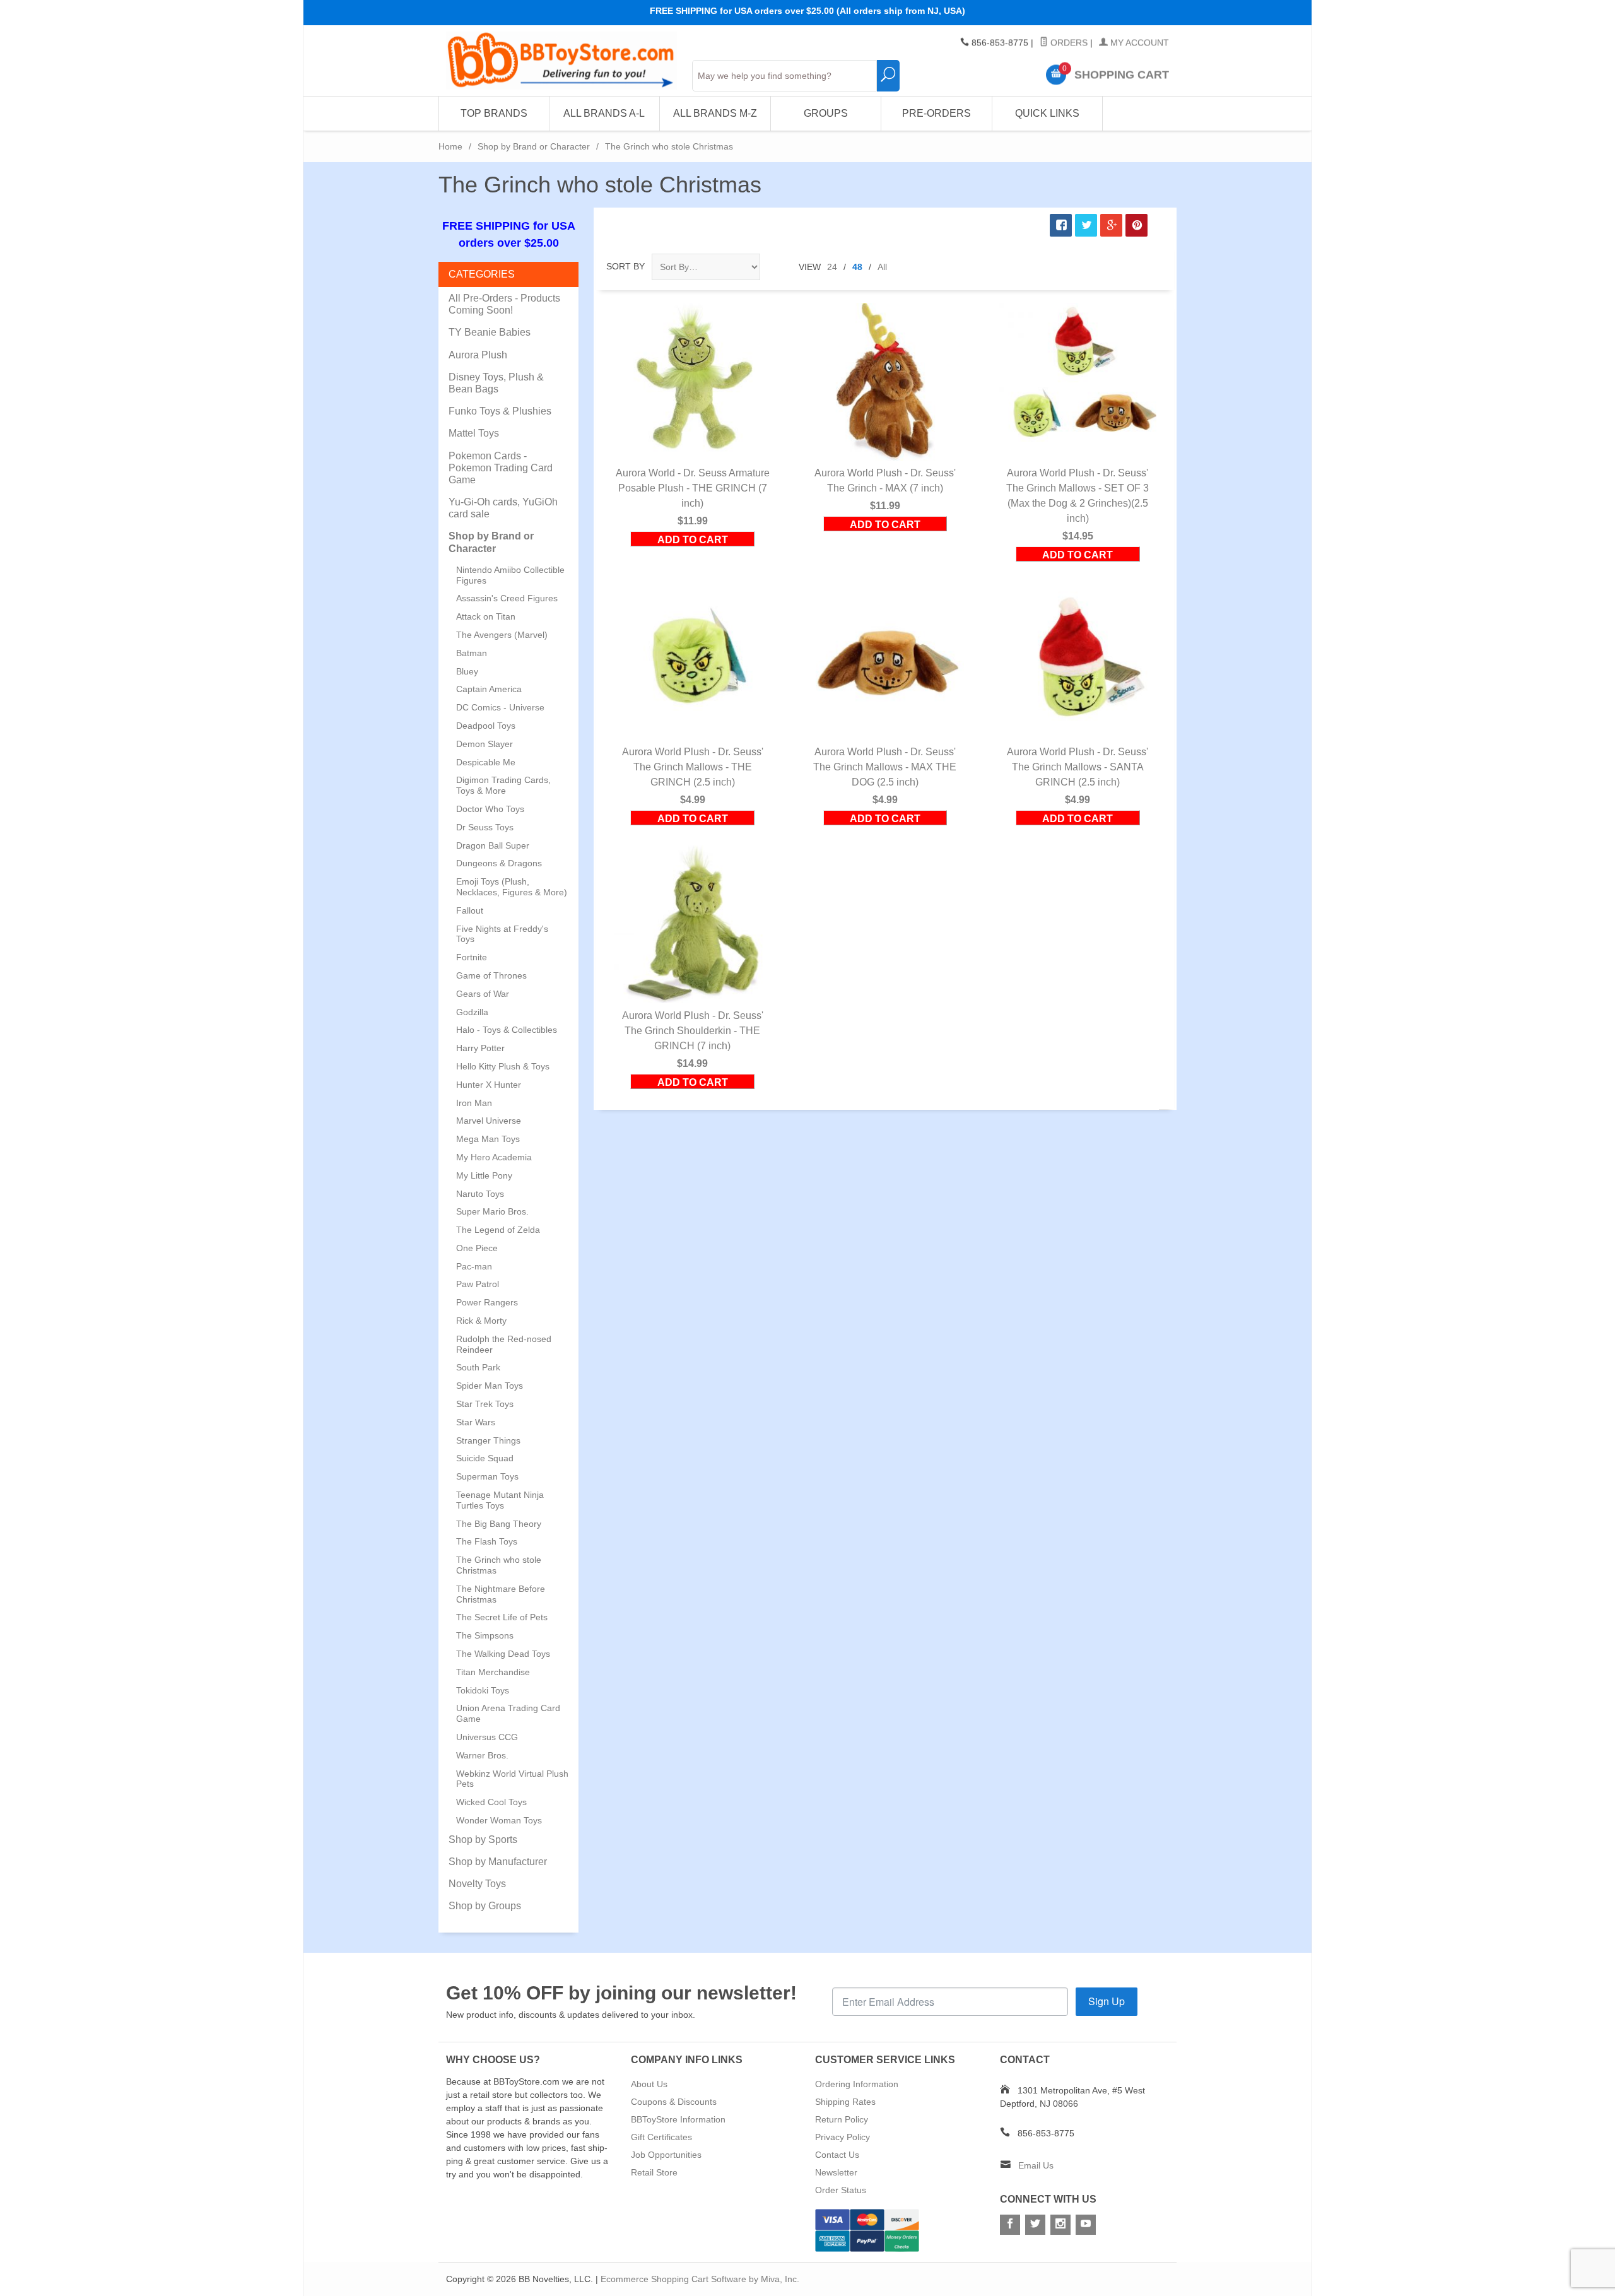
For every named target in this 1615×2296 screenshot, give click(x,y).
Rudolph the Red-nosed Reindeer (504, 1344)
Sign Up (1107, 2001)
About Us (649, 2084)
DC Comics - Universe (500, 707)
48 (857, 267)
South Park (478, 1367)
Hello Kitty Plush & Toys (503, 1066)
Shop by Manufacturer (498, 1862)
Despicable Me (486, 762)
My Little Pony (484, 1175)
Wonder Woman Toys (499, 1820)
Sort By (625, 266)
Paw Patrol (478, 1284)
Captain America (489, 689)
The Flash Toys (487, 1541)
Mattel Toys (474, 433)
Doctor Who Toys (490, 809)
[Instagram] (1060, 2225)
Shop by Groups (485, 1906)
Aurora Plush (478, 355)
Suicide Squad (485, 1458)
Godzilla (472, 1012)
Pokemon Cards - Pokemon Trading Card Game (501, 468)
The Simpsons (485, 1635)
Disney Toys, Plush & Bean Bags (496, 383)
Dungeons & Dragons (499, 863)
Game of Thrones (491, 975)
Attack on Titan (486, 616)
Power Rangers (487, 1302)
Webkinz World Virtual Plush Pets (512, 1779)
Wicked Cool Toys (491, 1802)
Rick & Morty (481, 1321)
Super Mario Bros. (492, 1211)
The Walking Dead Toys (503, 1654)
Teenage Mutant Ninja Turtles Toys (500, 1500)
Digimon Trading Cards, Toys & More (503, 785)
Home (450, 146)
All (882, 267)
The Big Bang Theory (499, 1524)
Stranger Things (488, 1440)
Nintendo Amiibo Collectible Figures (510, 575)
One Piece (477, 1248)
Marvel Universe (489, 1121)
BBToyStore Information (678, 2119)
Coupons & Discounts (674, 2102)
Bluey (467, 671)
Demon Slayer (484, 744)
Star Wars (476, 1422)
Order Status (841, 2190)
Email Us (1036, 2165)
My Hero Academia (494, 1157)
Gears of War (483, 994)
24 (832, 267)
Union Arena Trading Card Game (508, 1713)
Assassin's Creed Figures (507, 598)
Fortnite (472, 957)
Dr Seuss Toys (485, 827)
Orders (1068, 43)
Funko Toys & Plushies (500, 411)
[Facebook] (1010, 2225)
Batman (472, 653)
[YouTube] (1086, 2225)
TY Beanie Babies (490, 332)
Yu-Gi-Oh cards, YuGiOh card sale (503, 508)
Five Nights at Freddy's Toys (502, 934)
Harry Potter (480, 1048)
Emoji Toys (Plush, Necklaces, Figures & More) (512, 887)
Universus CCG (487, 1737)
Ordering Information (857, 2084)
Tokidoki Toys (483, 1690)
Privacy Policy (843, 2137)
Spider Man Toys (490, 1386)
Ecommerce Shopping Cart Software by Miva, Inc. (700, 2279)
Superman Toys (487, 1476)
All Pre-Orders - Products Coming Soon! (504, 304)
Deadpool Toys (486, 726)
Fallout (470, 910)
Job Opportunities (666, 2155)
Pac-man (474, 1266)
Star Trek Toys (485, 1404)
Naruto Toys (480, 1194)
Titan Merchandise (493, 1672)
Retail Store (654, 2172)
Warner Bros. (482, 1755)
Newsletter (836, 2172)
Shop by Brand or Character (534, 146)
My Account (1138, 43)
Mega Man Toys (488, 1139)
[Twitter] (1035, 2225)
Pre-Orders (937, 113)
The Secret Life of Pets (502, 1617)
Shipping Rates (845, 2102)
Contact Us (837, 2155)
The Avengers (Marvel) (502, 635)
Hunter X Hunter (489, 1085)
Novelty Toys (477, 1884)
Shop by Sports (483, 1840)
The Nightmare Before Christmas (501, 1594)
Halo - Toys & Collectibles (507, 1030)
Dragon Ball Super (493, 845)
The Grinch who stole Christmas (499, 1565)
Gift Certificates (661, 2137)
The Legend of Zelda (498, 1230)
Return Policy (842, 2119)
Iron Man (474, 1103)
